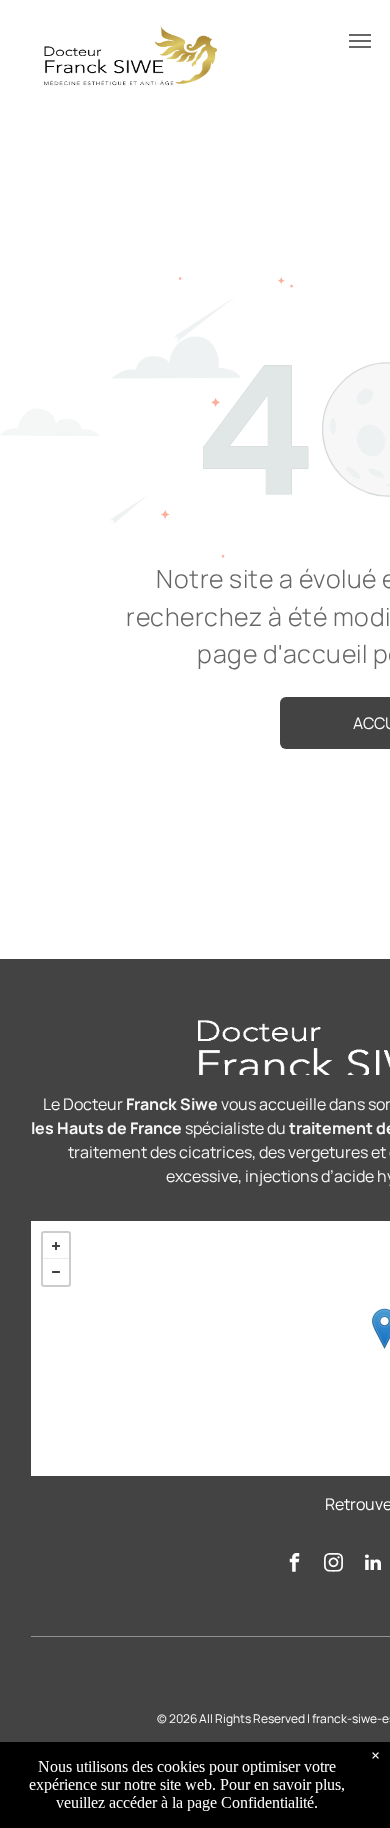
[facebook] (295, 1565)
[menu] (360, 41)
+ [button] (56, 1246)
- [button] (56, 1272)
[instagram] (334, 1565)
